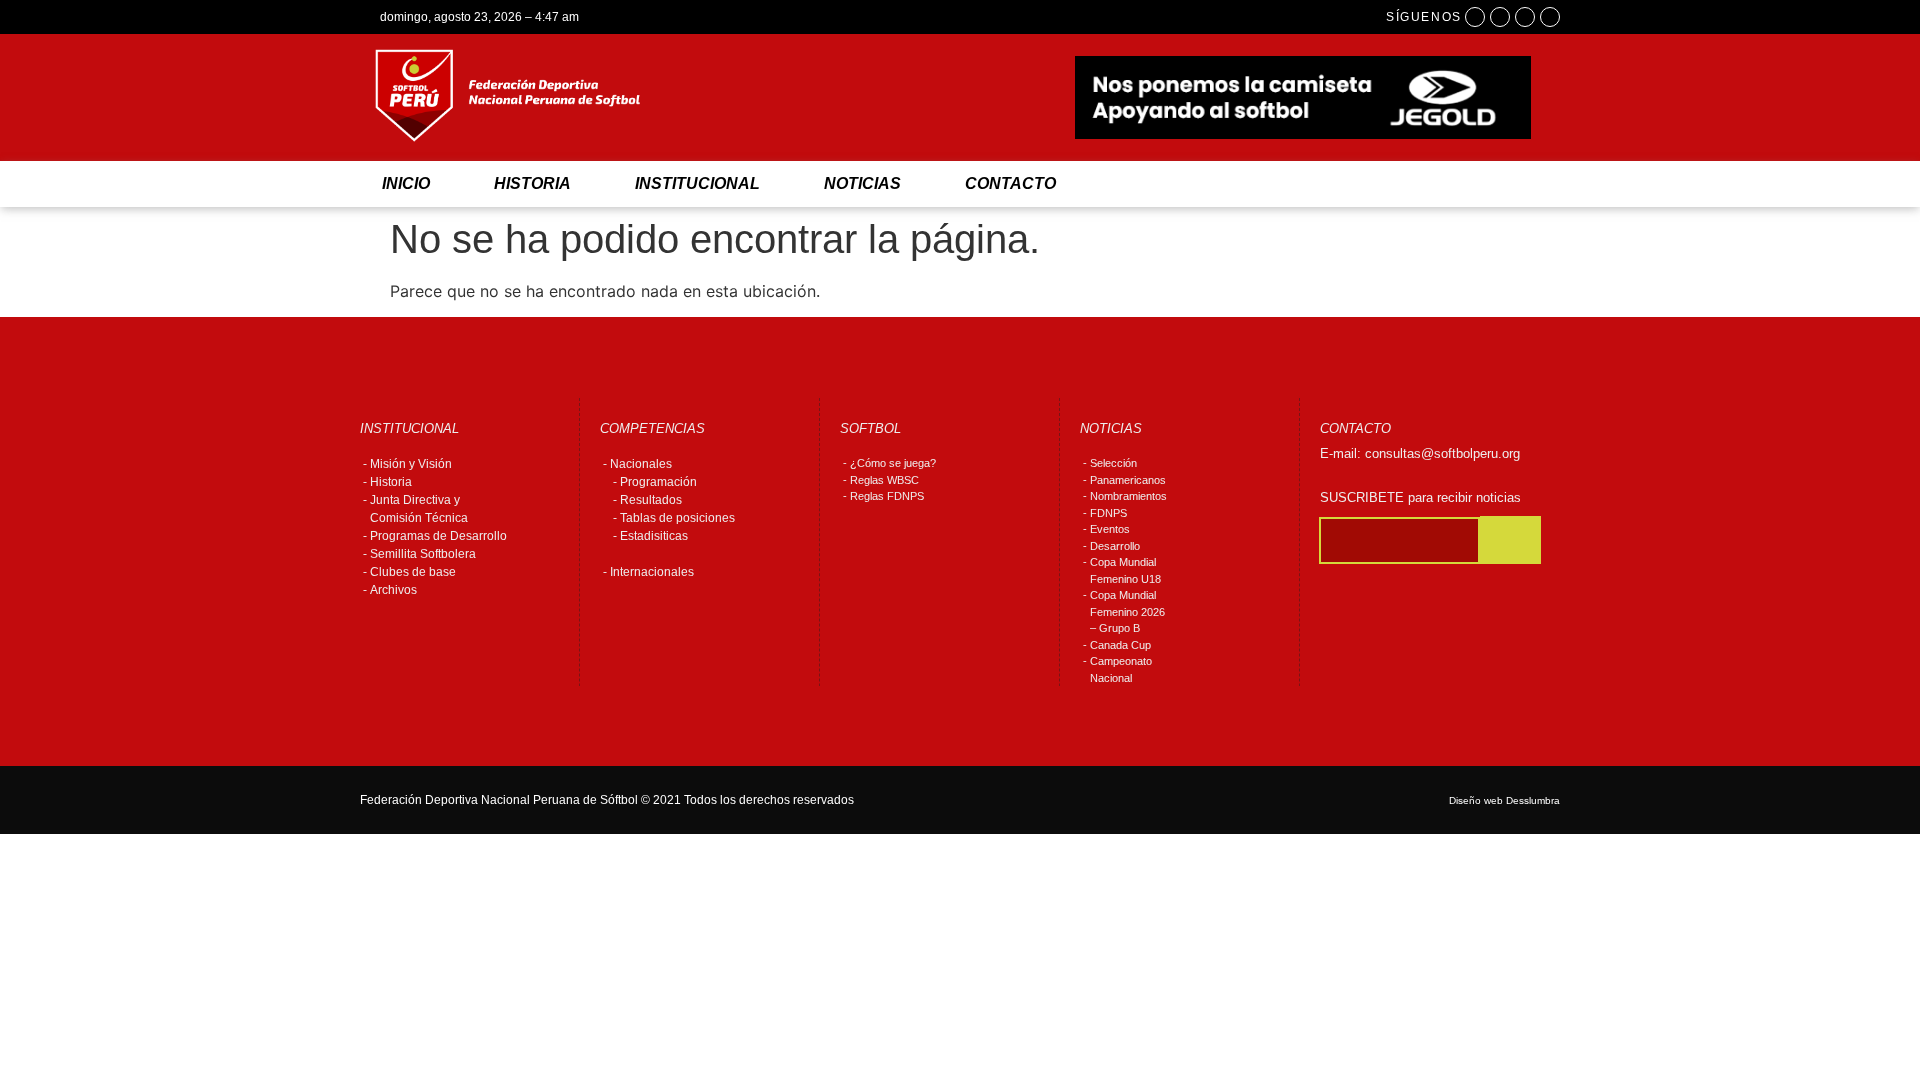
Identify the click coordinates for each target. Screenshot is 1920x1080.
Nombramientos (1128, 496)
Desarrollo (1115, 546)
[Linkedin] (1550, 17)
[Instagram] (1500, 17)
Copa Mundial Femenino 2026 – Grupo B (1127, 611)
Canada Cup (1120, 645)
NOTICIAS (862, 183)
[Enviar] (1510, 540)
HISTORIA (532, 183)
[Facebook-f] (1475, 17)
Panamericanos (1128, 480)
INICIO (406, 183)
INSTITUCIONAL (697, 183)
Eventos (1110, 529)
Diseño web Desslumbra (1504, 800)
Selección (1113, 463)
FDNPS (1108, 513)
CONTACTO (1010, 183)
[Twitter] (1525, 17)
